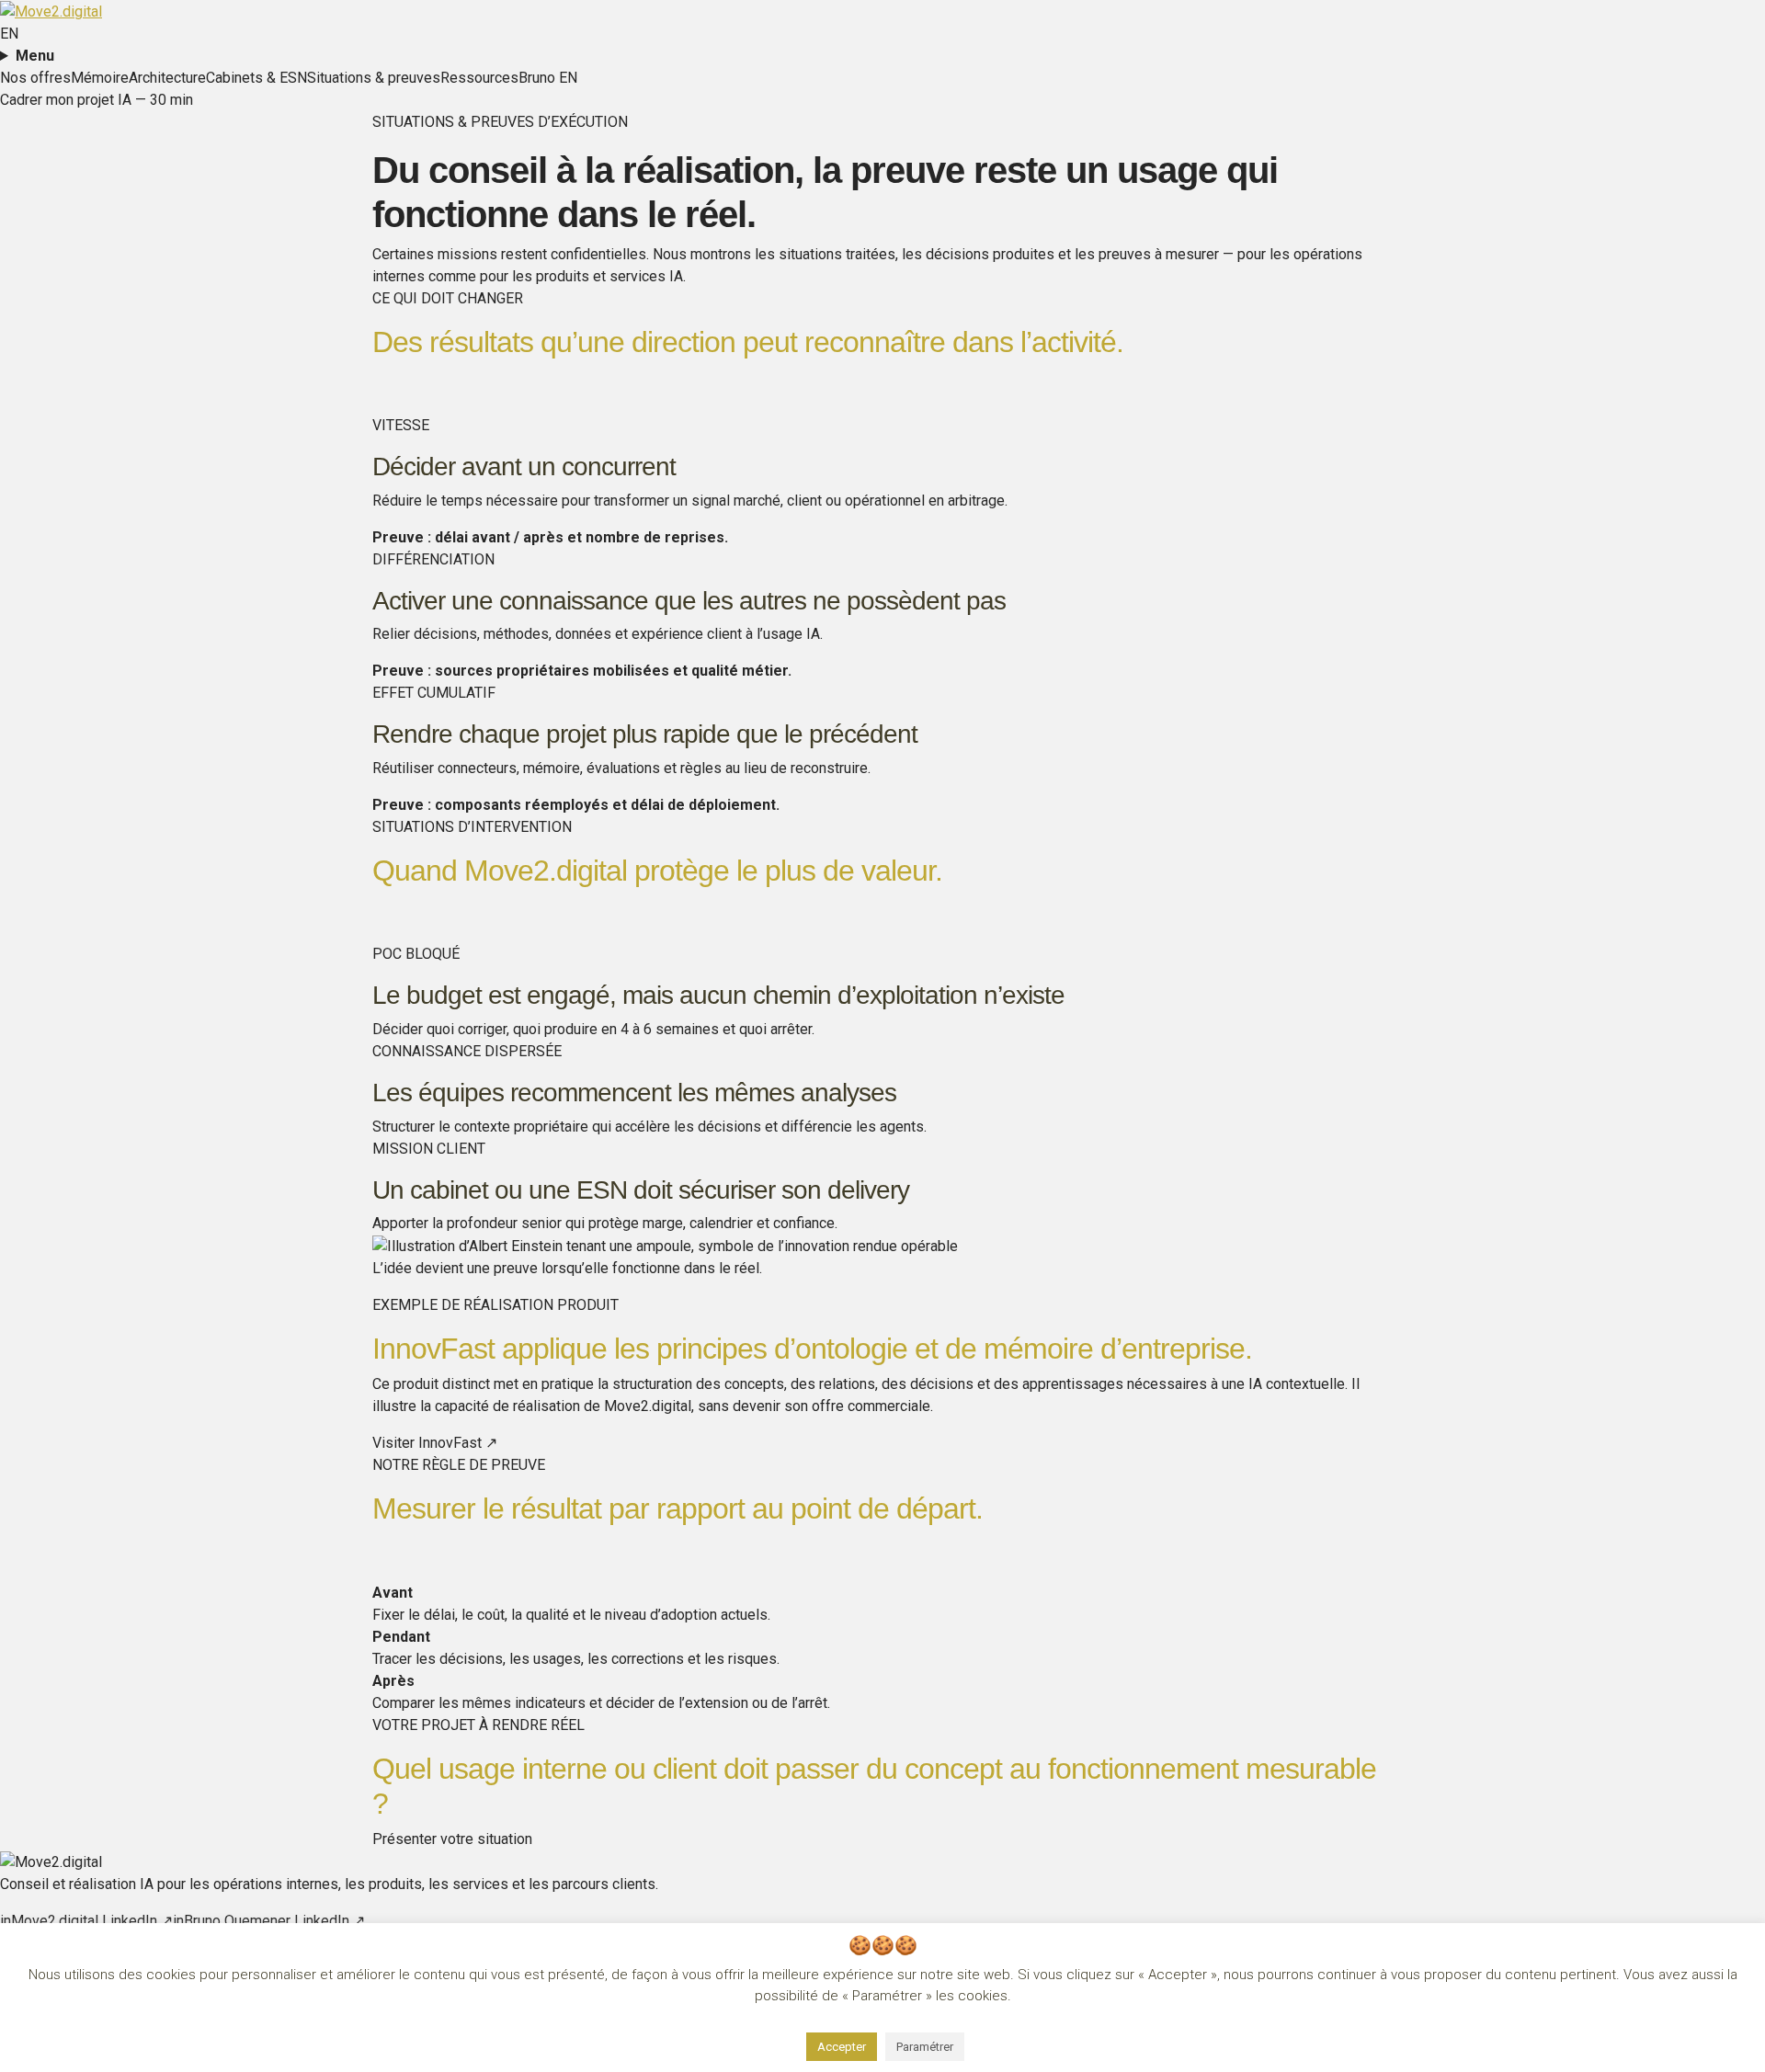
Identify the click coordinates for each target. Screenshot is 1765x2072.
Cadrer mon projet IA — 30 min (97, 100)
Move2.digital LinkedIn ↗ (86, 1921)
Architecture (167, 78)
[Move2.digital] (51, 11)
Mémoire (100, 78)
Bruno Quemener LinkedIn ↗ (269, 1921)
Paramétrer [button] (925, 2047)
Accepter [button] (842, 2047)
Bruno (537, 78)
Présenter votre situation (452, 1839)
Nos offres (35, 78)
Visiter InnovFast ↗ (435, 1443)
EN (9, 34)
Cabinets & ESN (256, 78)
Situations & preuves (374, 78)
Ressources (479, 78)
